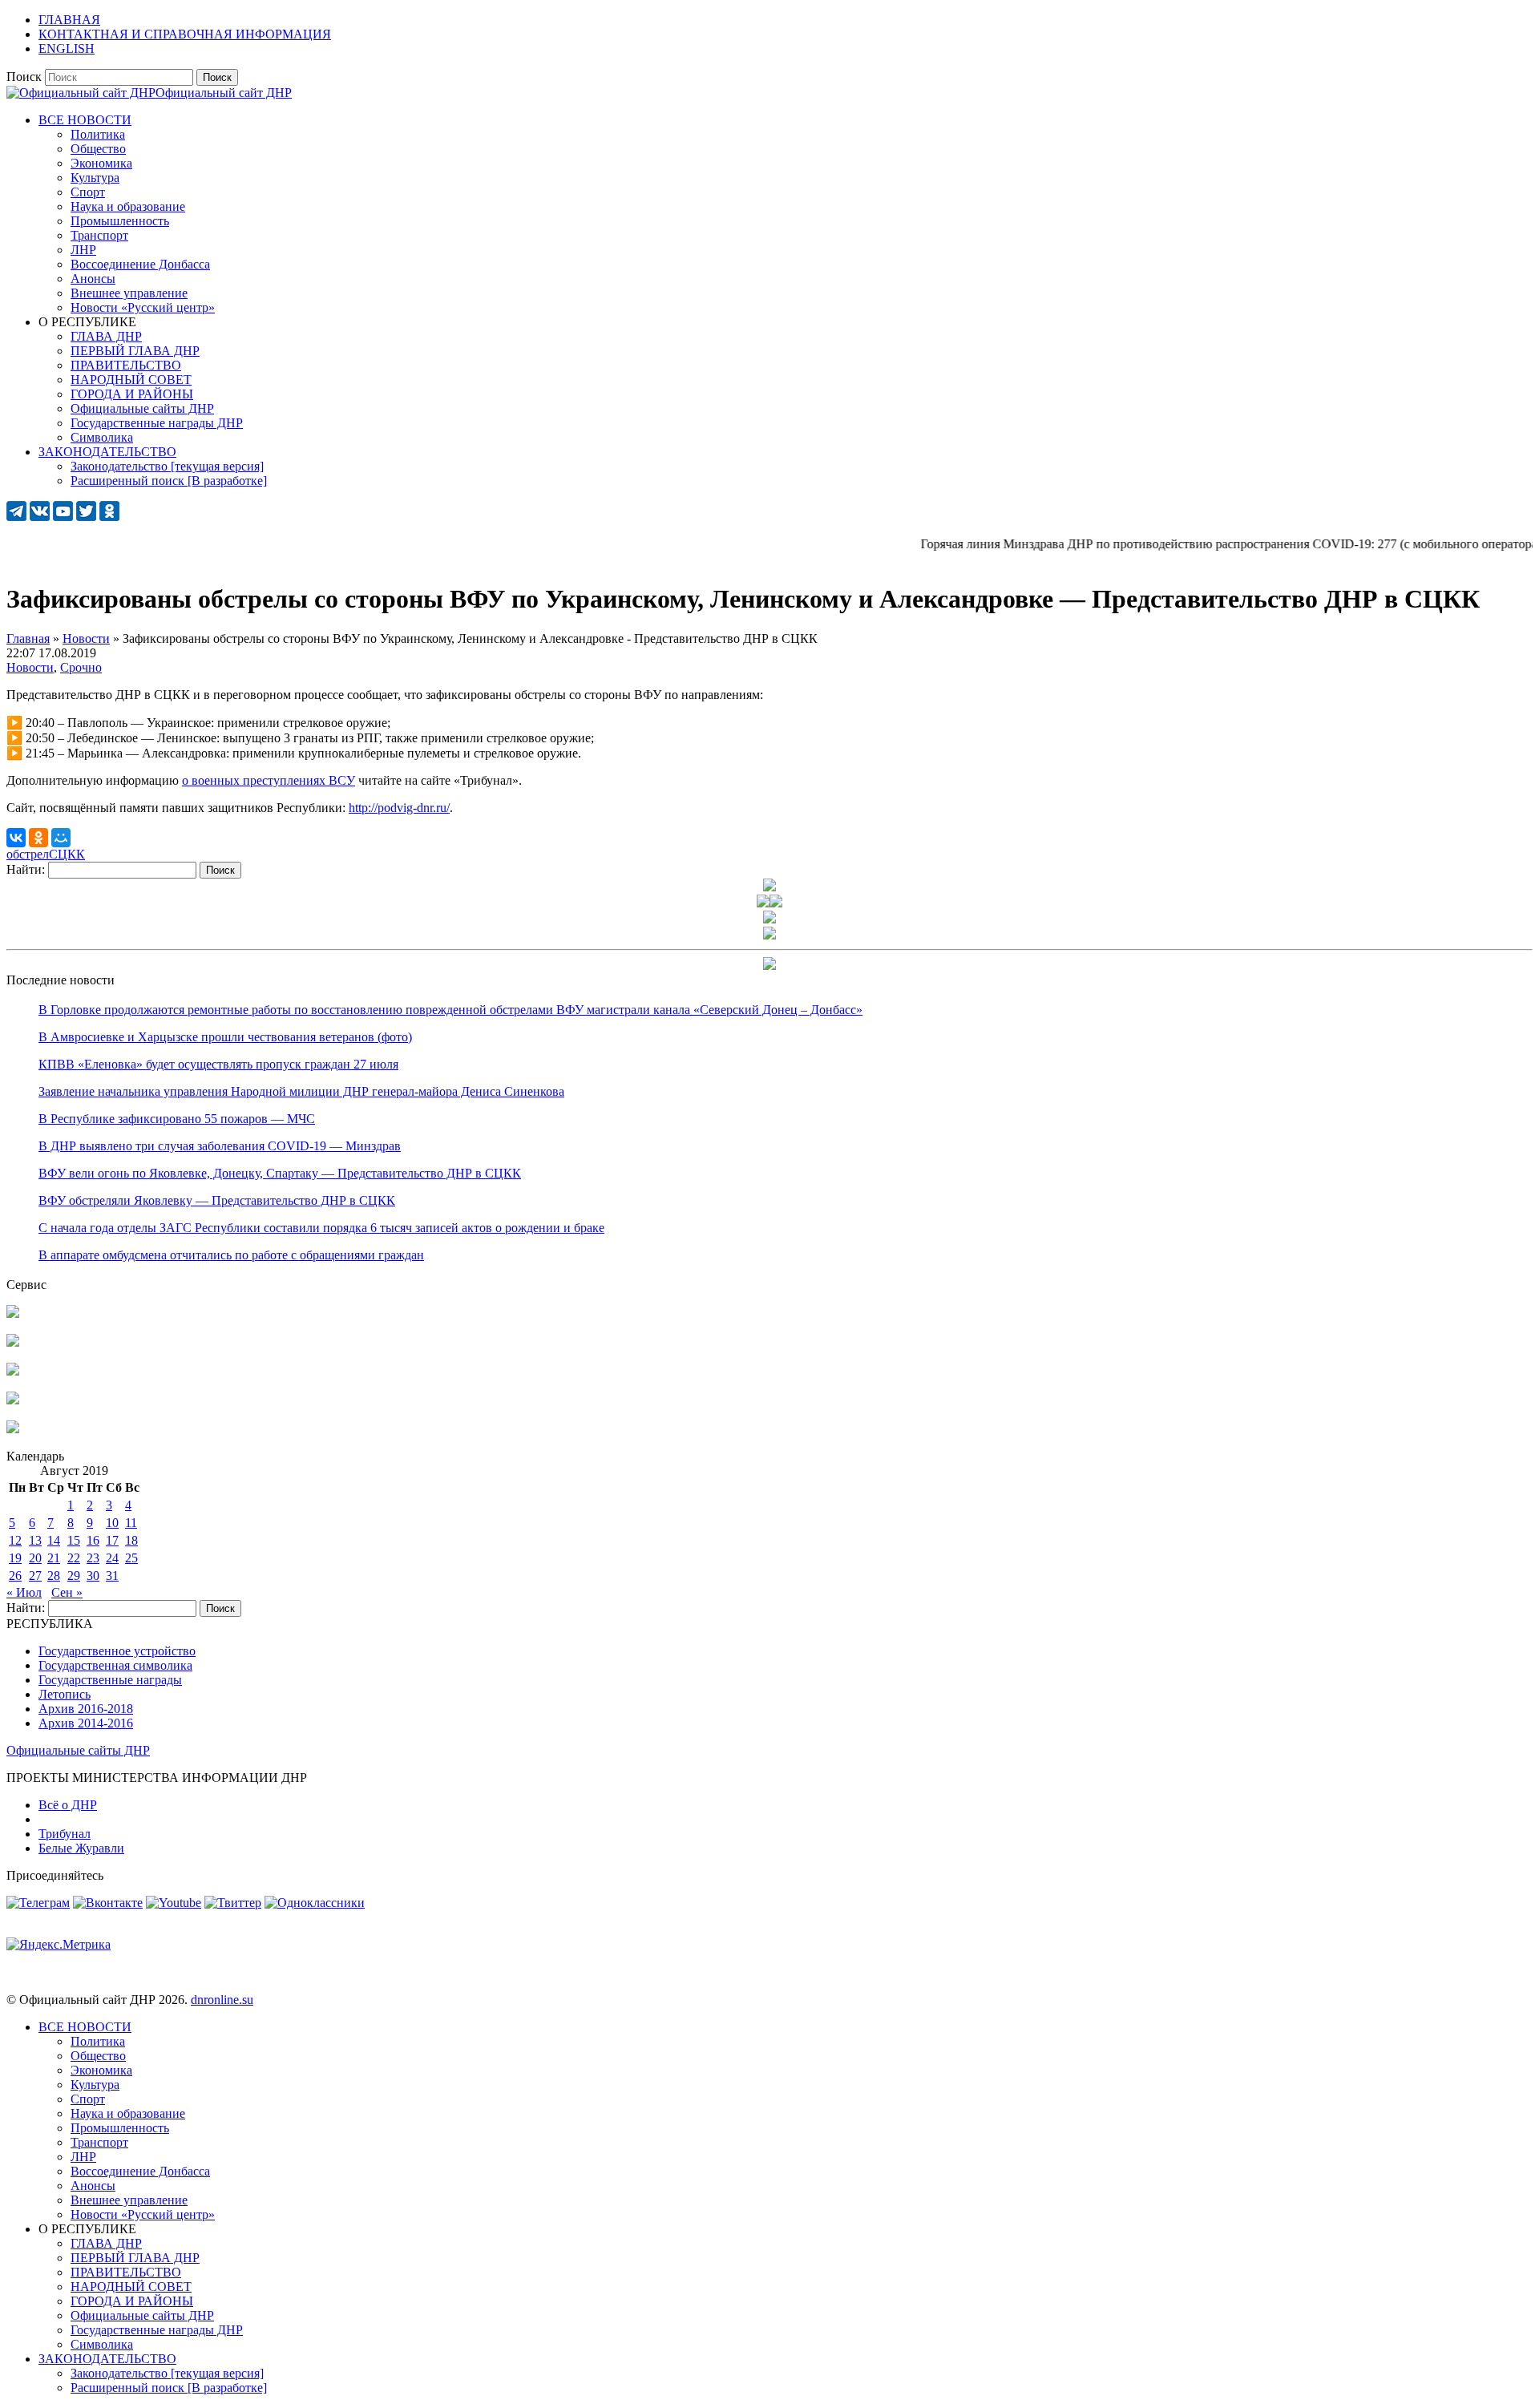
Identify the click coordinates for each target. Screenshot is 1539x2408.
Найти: (26, 869)
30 (93, 1576)
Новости (30, 667)
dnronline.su (222, 2000)
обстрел (28, 854)
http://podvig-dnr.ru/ (399, 808)
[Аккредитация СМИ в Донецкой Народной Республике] (13, 1313)
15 (74, 1540)
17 (112, 1540)
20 (35, 1558)
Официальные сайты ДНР (78, 1750)
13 (35, 1540)
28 (54, 1576)
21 (54, 1558)
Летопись (65, 1694)
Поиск (24, 77)
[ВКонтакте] (16, 838)
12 (15, 1540)
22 (74, 1558)
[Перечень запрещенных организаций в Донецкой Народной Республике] (13, 1371)
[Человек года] (776, 903)
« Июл (24, 1592)
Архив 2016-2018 (86, 1709)
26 (15, 1576)
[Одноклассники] (38, 838)
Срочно (81, 667)
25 (131, 1558)
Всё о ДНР (68, 1805)
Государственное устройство (117, 1651)
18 (131, 1540)
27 (35, 1576)
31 (112, 1576)
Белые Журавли (81, 1848)
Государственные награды (110, 1680)
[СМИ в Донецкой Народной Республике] (13, 1342)
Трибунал (65, 1834)
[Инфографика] (13, 1429)
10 (112, 1523)
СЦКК (67, 854)
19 (15, 1558)
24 (112, 1558)
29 (74, 1576)
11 (131, 1523)
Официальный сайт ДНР (224, 93)
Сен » (67, 1592)
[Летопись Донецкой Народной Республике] (13, 1400)
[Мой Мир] (61, 838)
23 (93, 1558)
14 (54, 1540)
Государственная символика (115, 1665)
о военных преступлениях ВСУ (269, 780)
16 (93, 1540)
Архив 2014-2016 (86, 1723)
